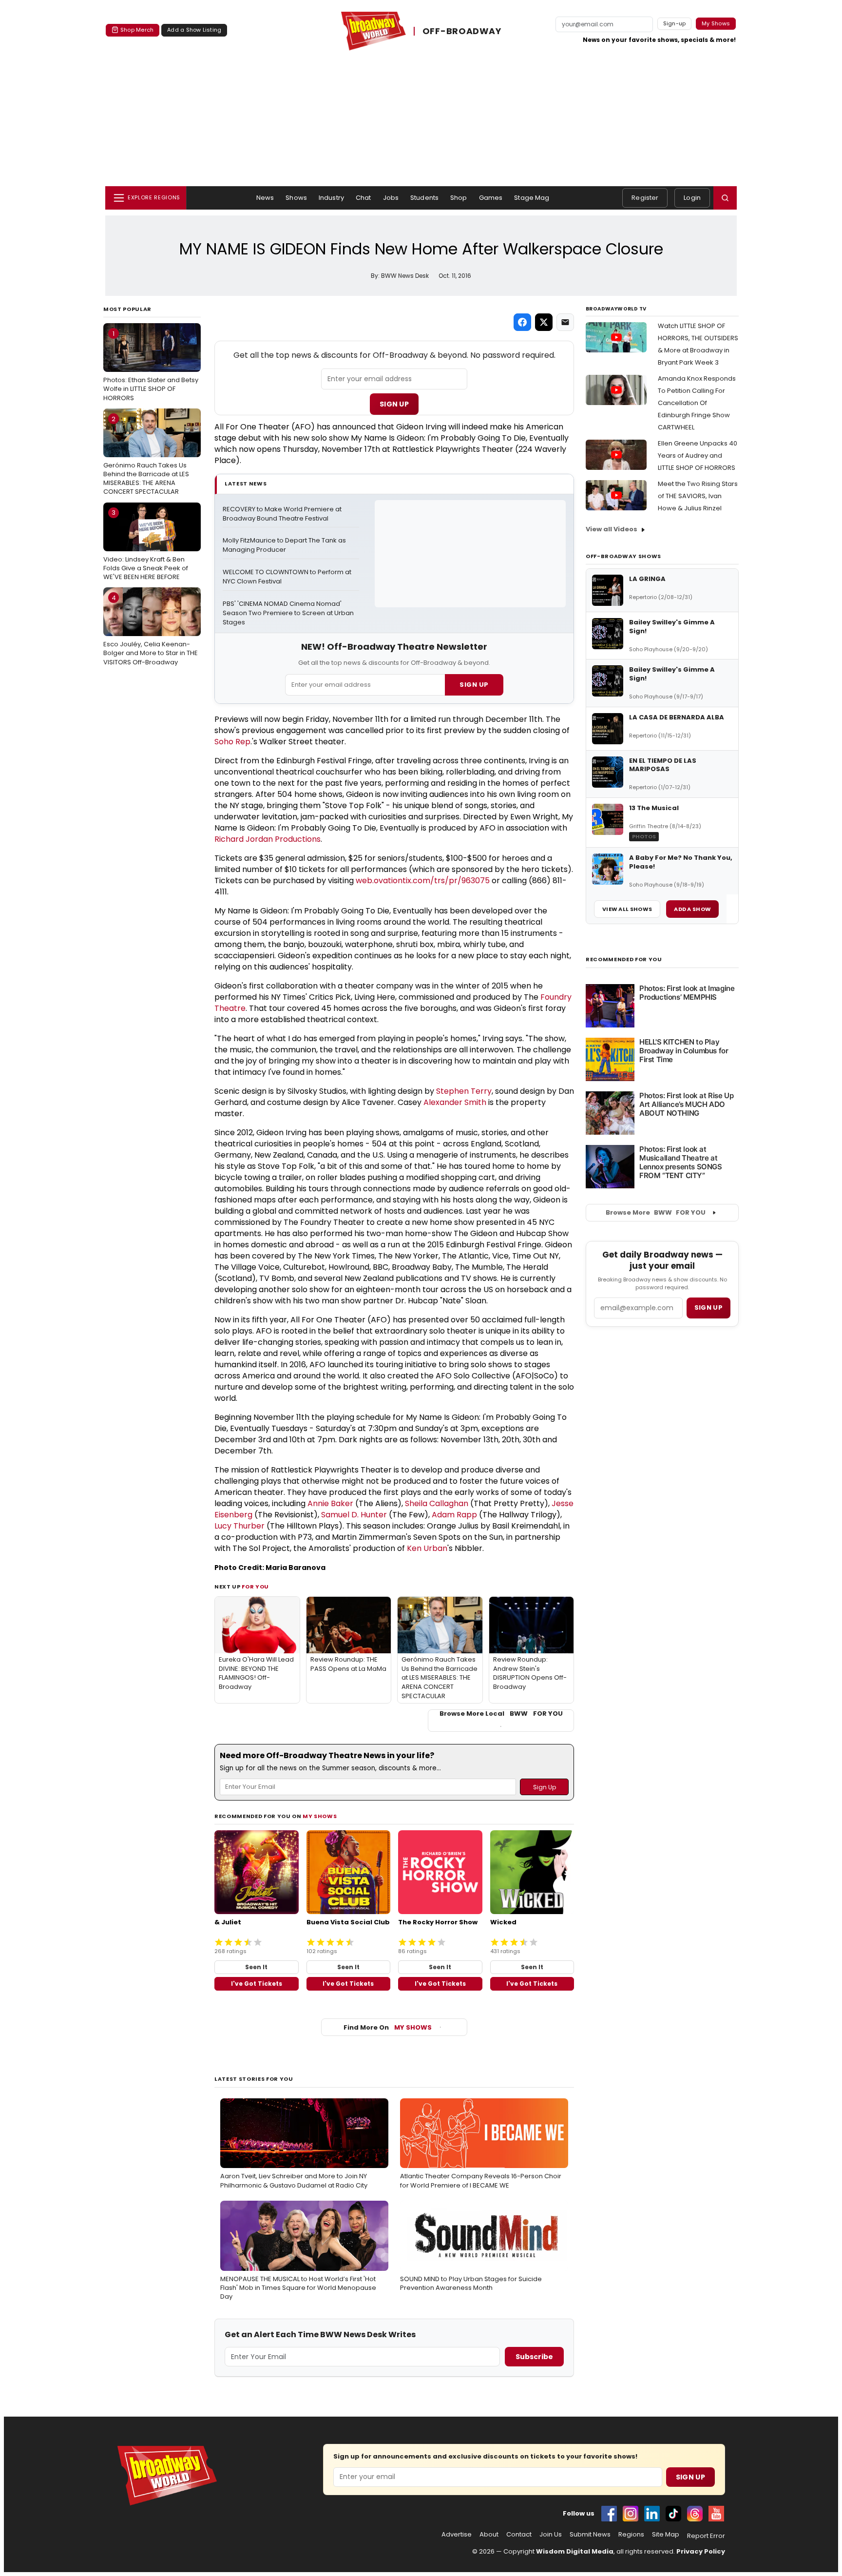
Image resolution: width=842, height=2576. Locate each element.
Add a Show (692, 909)
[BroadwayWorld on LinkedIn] (652, 2514)
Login (692, 198)
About (489, 2535)
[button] (725, 198)
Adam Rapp (454, 1515)
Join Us (551, 2535)
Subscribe (534, 2357)
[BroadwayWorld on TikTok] (673, 2514)
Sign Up (394, 404)
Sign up (708, 1307)
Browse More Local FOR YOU (501, 1714)
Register (645, 198)
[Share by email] (565, 322)
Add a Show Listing (194, 30)
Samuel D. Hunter (354, 1515)
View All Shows (627, 909)
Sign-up (675, 23)
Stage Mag (532, 198)
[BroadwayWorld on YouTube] (716, 2514)
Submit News (590, 2535)
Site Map (666, 2535)
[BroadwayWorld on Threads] (695, 2514)
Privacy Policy (701, 2551)
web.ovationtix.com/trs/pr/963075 (423, 881)
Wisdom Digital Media (575, 2551)
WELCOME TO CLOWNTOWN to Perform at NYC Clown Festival (288, 577)
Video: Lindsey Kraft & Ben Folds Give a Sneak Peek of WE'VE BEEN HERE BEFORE (146, 544)
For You (255, 1587)
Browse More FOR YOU (656, 1212)
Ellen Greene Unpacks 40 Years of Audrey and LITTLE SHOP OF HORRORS (698, 455)
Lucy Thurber (239, 1526)
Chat (364, 198)
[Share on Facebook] (522, 322)
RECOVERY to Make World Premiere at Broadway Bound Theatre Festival (283, 514)
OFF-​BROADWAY (462, 31)
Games (491, 198)
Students (424, 198)
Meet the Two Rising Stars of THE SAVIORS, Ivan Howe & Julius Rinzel (698, 496)
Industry (331, 198)
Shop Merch (137, 30)
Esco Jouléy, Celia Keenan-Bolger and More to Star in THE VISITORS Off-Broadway (151, 630)
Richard (230, 839)
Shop (459, 198)
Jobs (391, 198)
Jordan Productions (283, 839)
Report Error (706, 2536)
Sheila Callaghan (437, 1503)
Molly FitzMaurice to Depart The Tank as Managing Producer (285, 545)
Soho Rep (232, 742)
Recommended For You (624, 959)
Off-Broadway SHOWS (623, 556)
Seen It (256, 1967)
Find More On (388, 2027)
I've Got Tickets (257, 1984)
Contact (519, 2535)
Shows (296, 198)
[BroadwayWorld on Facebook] (609, 2514)
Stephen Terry (464, 1091)
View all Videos (612, 529)
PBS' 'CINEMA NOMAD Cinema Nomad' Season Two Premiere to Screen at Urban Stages (289, 613)
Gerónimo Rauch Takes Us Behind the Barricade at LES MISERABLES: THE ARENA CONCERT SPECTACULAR (146, 455)
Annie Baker (330, 1503)
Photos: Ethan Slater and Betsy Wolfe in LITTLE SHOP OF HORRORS (151, 366)
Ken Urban (427, 1548)
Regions (631, 2535)
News (265, 198)
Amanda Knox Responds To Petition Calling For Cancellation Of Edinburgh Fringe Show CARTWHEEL (697, 403)
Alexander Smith (455, 1102)
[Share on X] (544, 322)
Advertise (457, 2535)
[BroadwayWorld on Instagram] (631, 2514)
